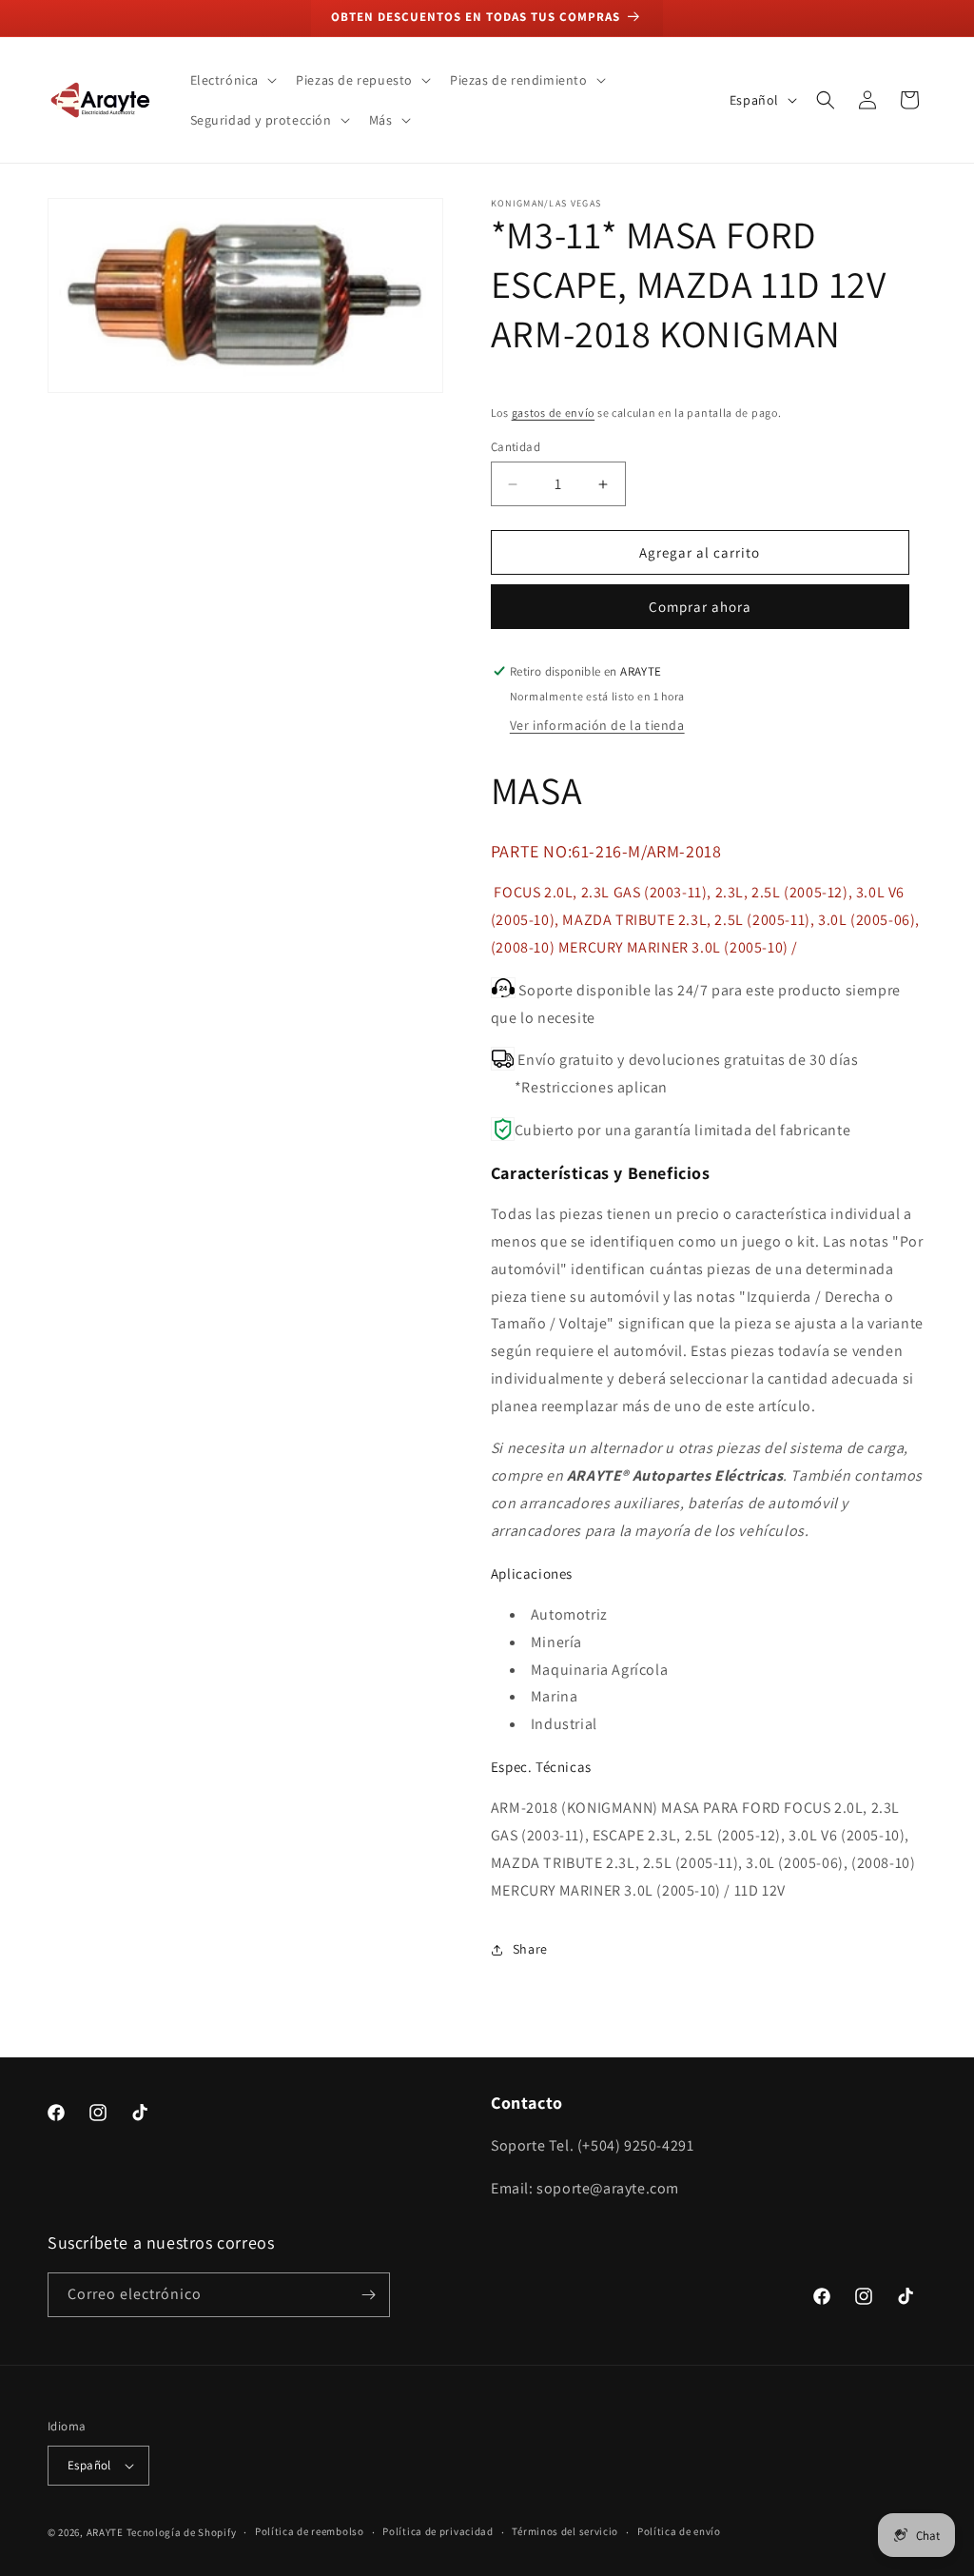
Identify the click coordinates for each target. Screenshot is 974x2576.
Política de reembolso (310, 2531)
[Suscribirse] (368, 2295)
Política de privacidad (438, 2531)
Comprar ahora (700, 607)
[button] (232, 80)
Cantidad (516, 447)
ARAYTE (105, 2532)
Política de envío (679, 2531)
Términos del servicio (565, 2531)
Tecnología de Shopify (182, 2532)
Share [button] (530, 1949)
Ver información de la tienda (597, 725)
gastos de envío (554, 413)
